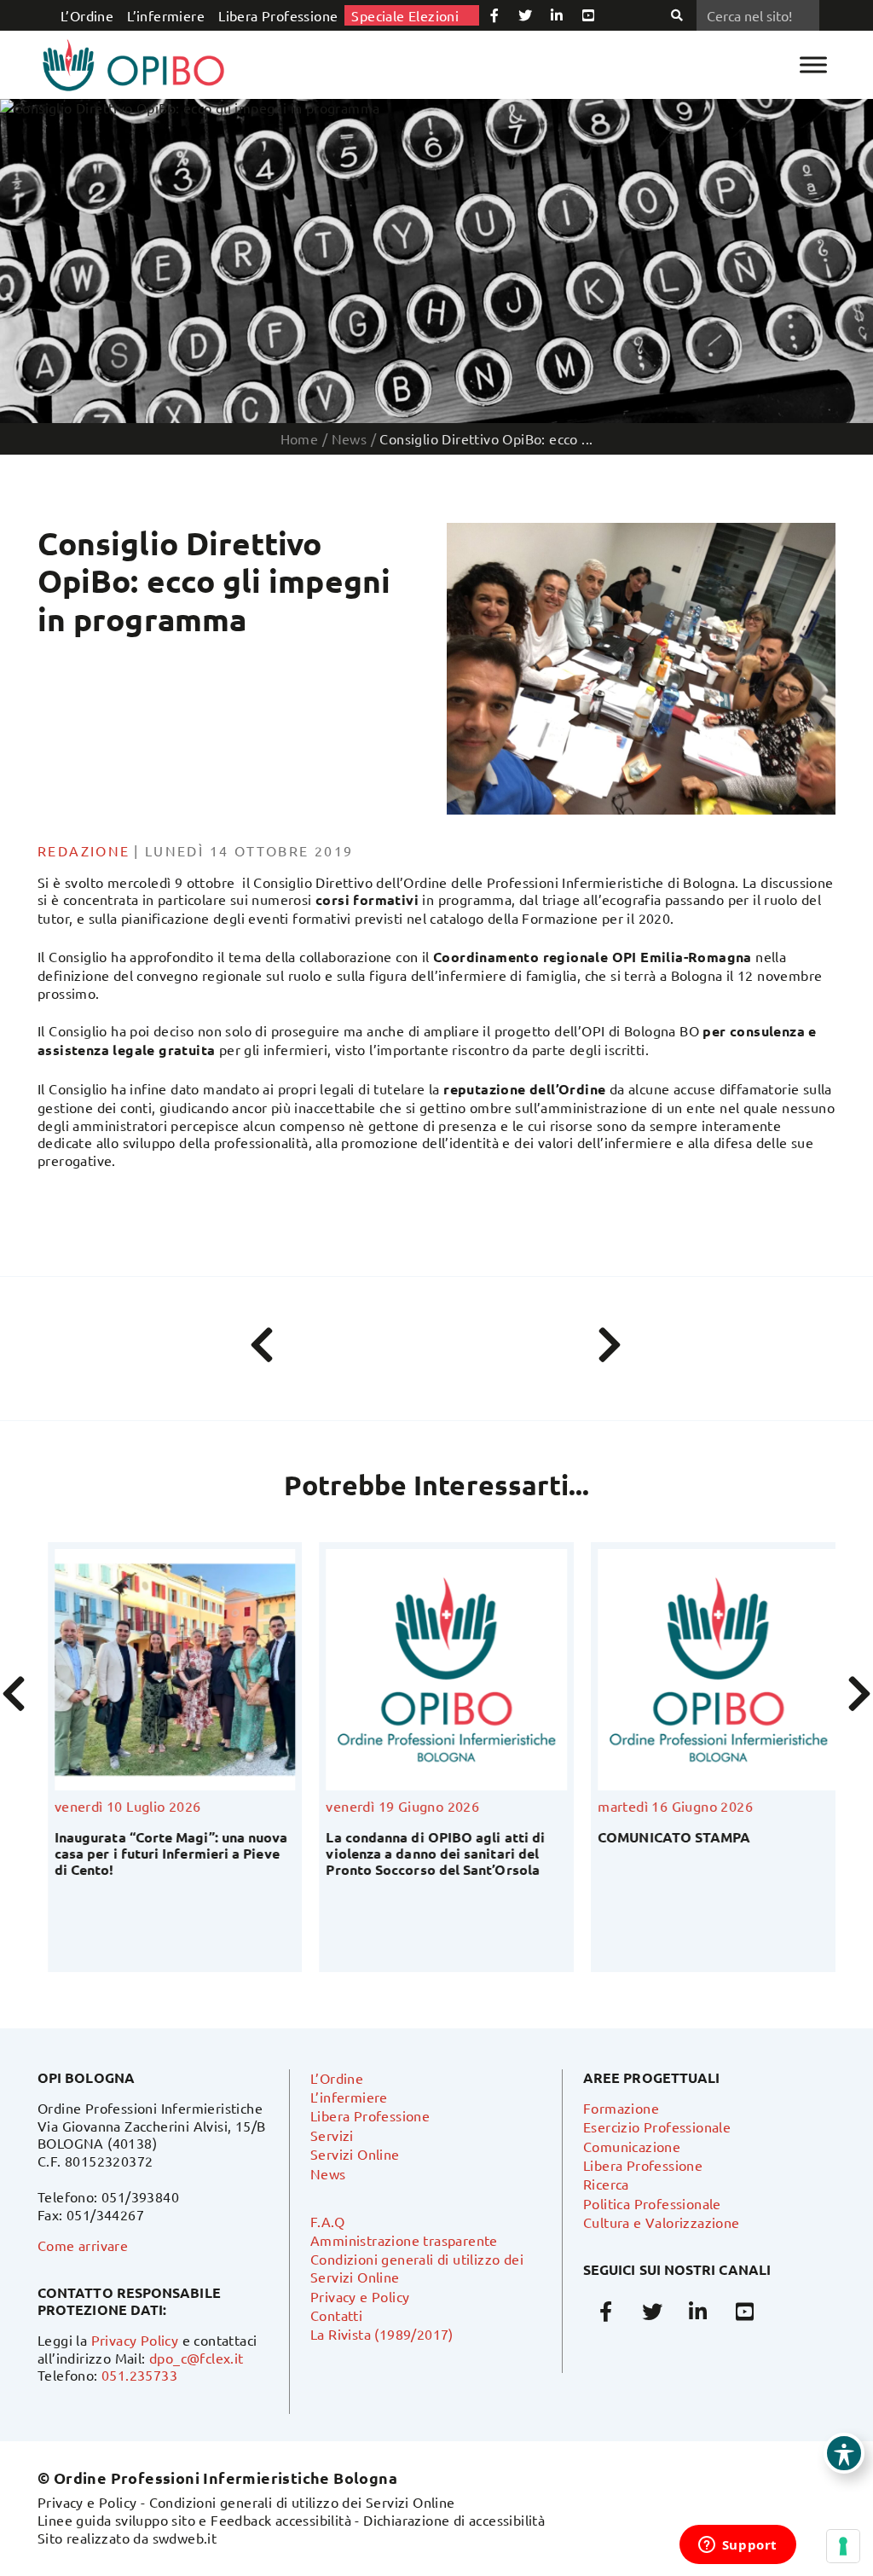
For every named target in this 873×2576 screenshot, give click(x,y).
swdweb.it (185, 2538)
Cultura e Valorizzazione (662, 2222)
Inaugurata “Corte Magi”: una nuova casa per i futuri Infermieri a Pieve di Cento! (161, 1853)
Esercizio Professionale (657, 2126)
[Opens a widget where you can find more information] (737, 2546)
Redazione (84, 850)
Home (300, 438)
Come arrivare (83, 2245)
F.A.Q (327, 2221)
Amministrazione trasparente (404, 2240)
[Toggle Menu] (813, 64)
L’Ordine (87, 15)
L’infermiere (166, 15)
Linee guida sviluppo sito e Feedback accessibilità (194, 2520)
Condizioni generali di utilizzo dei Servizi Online (302, 2502)
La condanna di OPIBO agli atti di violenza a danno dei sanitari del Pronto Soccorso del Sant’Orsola (426, 1853)
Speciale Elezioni (405, 15)
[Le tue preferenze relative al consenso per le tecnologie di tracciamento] (843, 2546)
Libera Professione (278, 15)
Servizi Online (355, 2154)
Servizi (332, 2135)
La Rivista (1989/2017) (382, 2334)
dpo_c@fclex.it (197, 2358)
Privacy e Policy (360, 2296)
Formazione (621, 2108)
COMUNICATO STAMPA (664, 1837)
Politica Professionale (652, 2203)
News (328, 2173)
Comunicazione (632, 2146)
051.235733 (139, 2375)
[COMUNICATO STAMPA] (708, 1670)
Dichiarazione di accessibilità (454, 2520)
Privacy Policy (135, 2340)
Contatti (336, 2315)
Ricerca (606, 2184)
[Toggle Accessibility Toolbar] (844, 2453)
